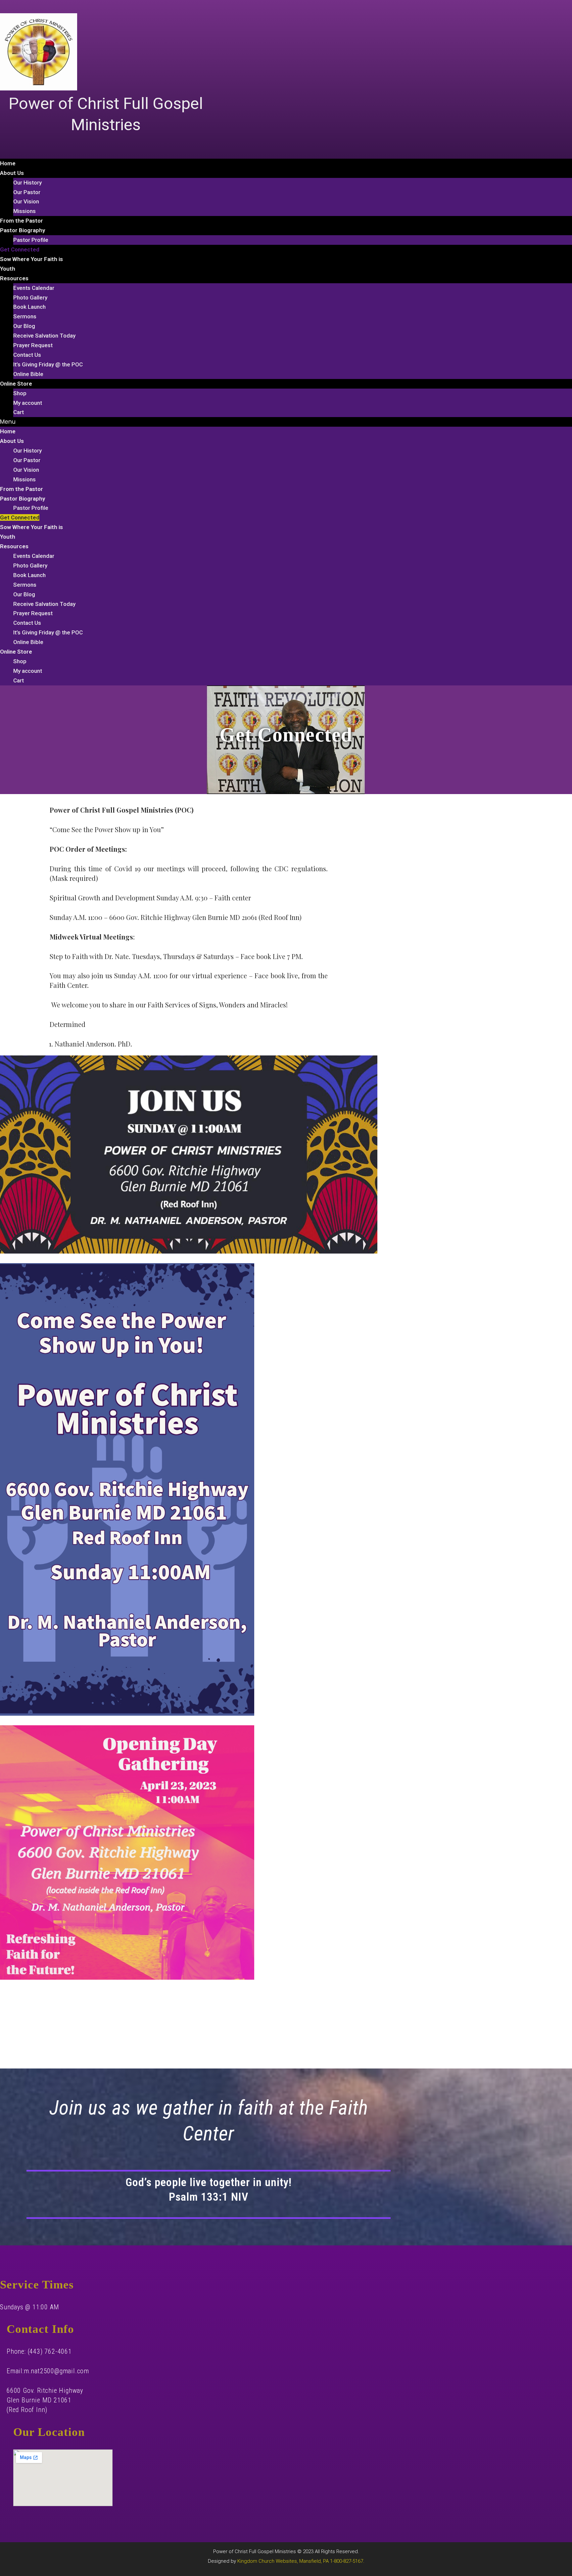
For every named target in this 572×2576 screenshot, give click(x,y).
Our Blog (24, 326)
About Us (12, 173)
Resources (14, 278)
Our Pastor (27, 192)
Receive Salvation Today (44, 336)
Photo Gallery (30, 297)
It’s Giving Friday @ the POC (48, 364)
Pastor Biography (23, 230)
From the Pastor (22, 221)
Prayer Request (33, 345)
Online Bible (28, 374)
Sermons (25, 316)
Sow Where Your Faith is (31, 259)
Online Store (16, 384)
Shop (20, 393)
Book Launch (29, 307)
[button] (286, 422)
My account (28, 403)
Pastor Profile (31, 240)
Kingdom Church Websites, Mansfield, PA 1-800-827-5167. (301, 2561)
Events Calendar (34, 288)
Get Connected (20, 249)
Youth (8, 269)
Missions (24, 211)
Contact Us (27, 355)
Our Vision (26, 201)
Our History (27, 183)
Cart (19, 412)
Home (8, 163)
